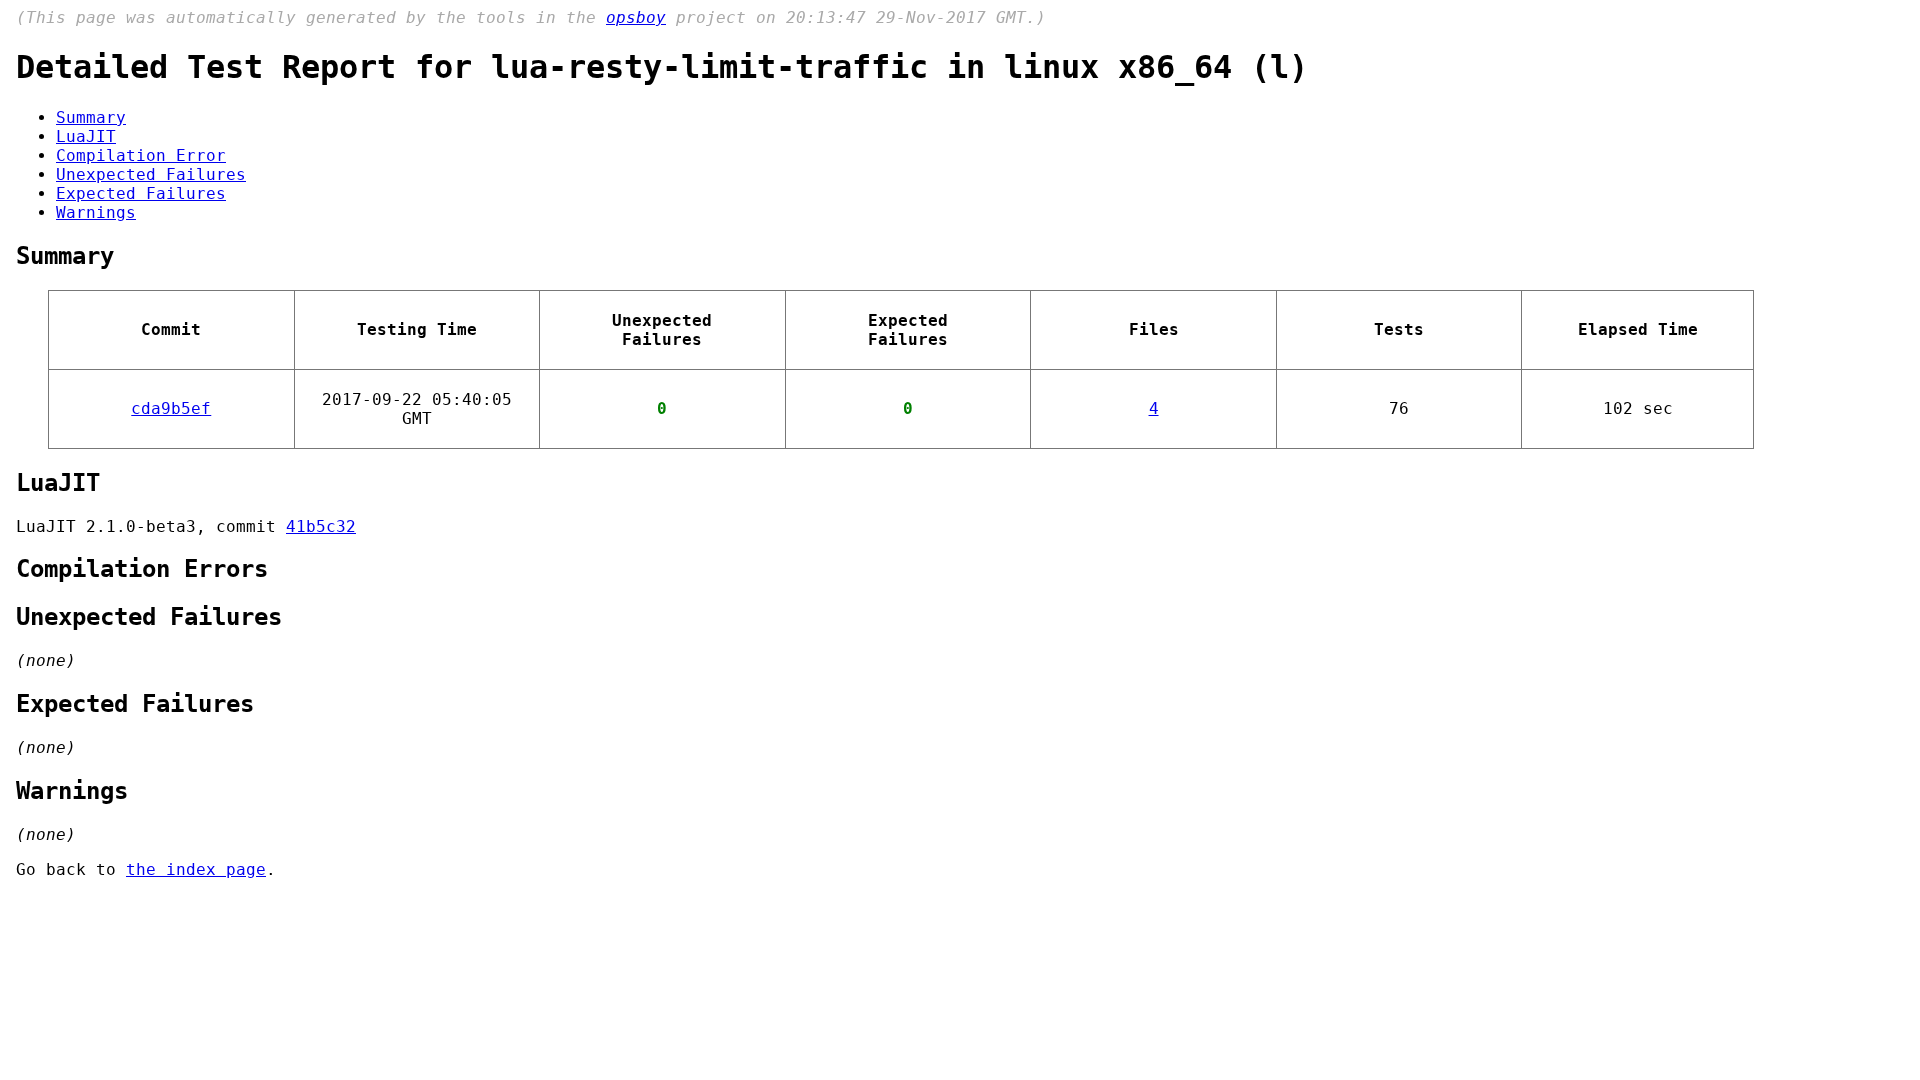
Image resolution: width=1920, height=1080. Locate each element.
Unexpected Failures (151, 174)
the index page (196, 869)
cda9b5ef (171, 408)
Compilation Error (141, 155)
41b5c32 (321, 526)
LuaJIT (86, 136)
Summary (91, 117)
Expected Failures (141, 193)
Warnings (96, 212)
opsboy (636, 17)
